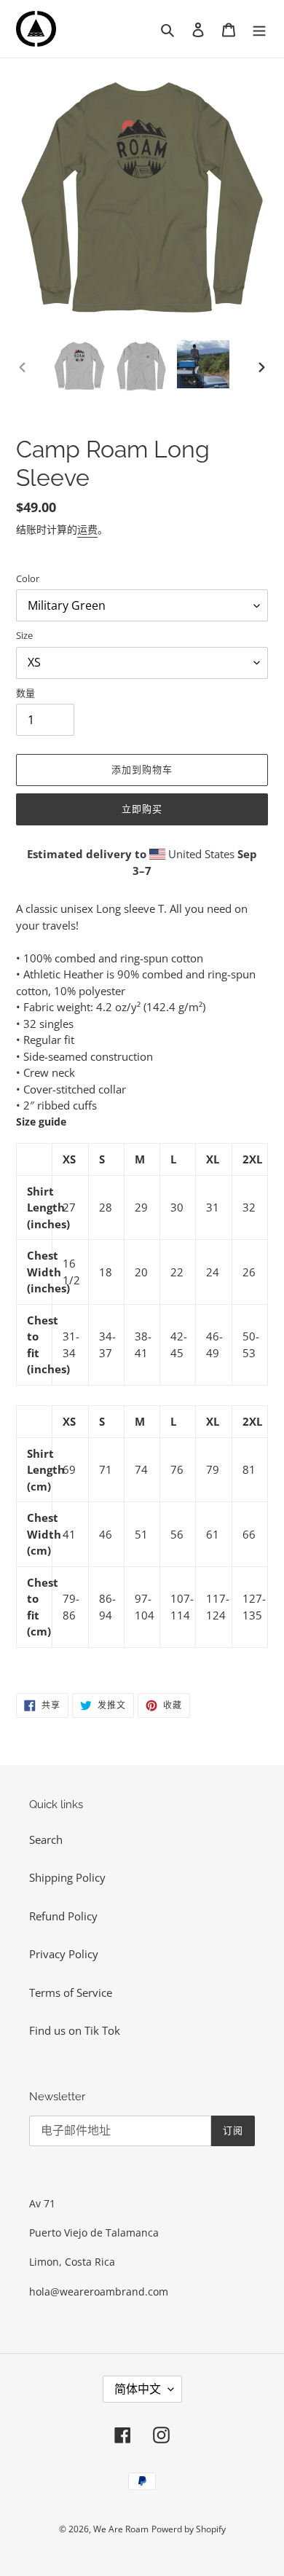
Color (28, 578)
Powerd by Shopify (189, 2529)
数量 (25, 693)
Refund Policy (63, 1916)
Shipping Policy (67, 1877)
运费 (87, 529)
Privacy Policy (64, 1954)
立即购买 (142, 809)
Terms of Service (71, 1992)
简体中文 (138, 2389)
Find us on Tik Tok (75, 2030)
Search (46, 1839)
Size (24, 635)
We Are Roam (121, 2529)
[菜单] (259, 29)
